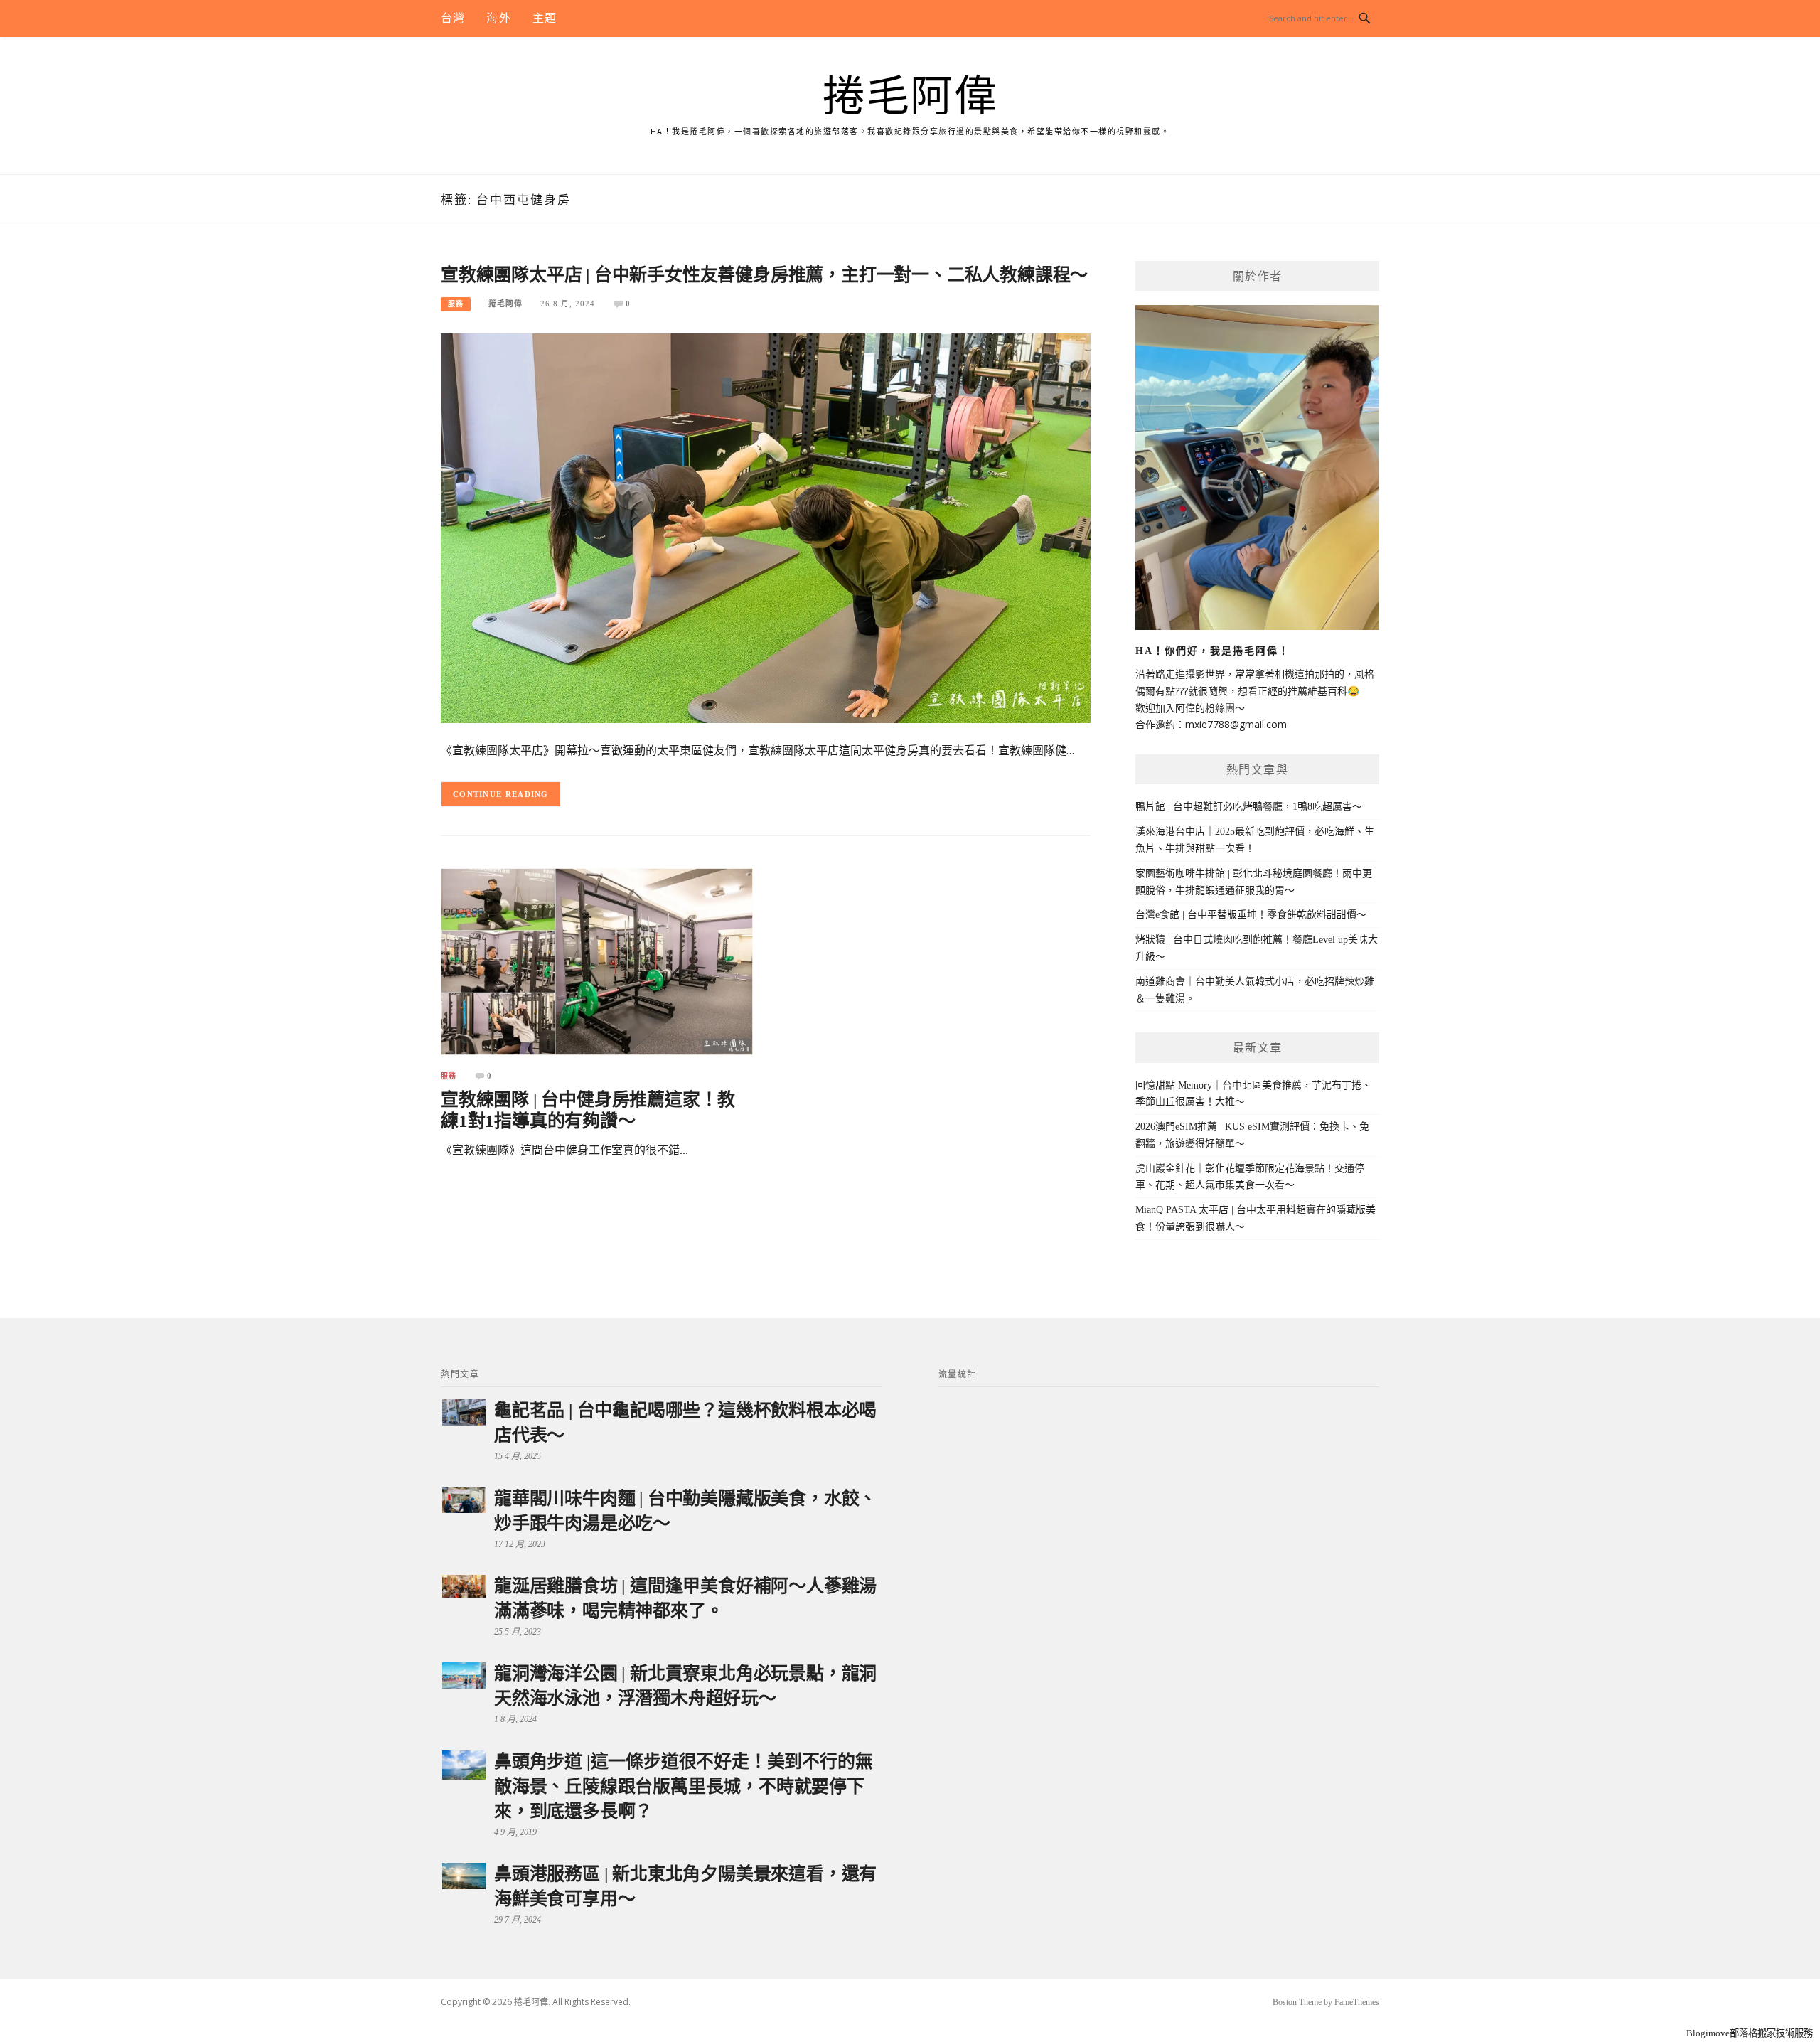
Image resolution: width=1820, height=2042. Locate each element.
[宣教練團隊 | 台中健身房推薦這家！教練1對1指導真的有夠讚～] (597, 961)
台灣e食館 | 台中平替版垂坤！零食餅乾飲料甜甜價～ (1251, 915)
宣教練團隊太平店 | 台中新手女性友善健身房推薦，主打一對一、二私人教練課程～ (764, 275)
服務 (456, 304)
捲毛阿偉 (910, 97)
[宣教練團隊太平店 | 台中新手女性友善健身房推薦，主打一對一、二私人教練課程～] (766, 527)
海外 (498, 18)
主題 (545, 18)
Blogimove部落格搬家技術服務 (1750, 2033)
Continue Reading (501, 794)
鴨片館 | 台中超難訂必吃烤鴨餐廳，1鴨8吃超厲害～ (1249, 807)
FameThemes (1357, 2002)
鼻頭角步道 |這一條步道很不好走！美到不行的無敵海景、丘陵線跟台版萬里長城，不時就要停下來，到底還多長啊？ (683, 1786)
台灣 (453, 18)
